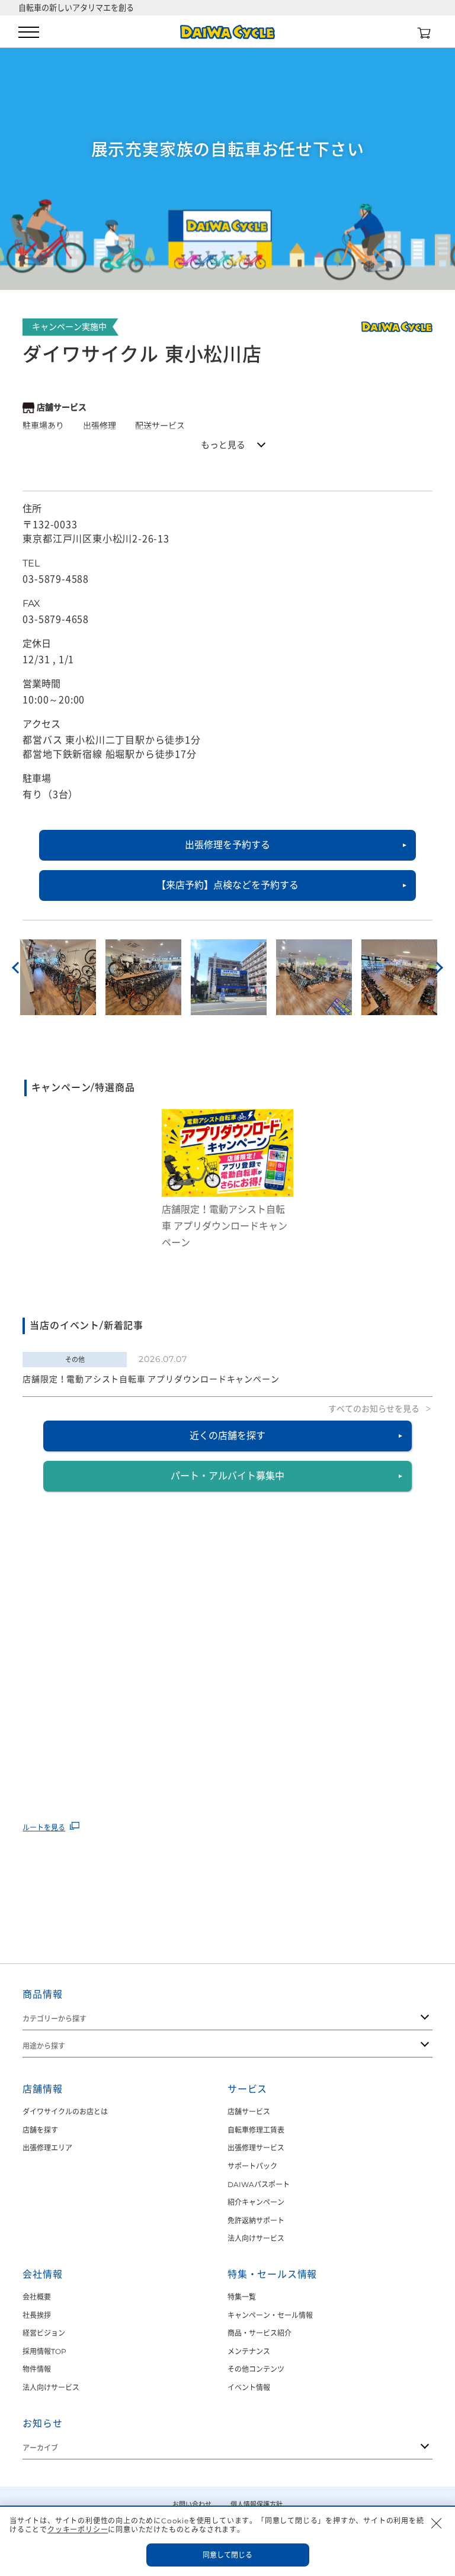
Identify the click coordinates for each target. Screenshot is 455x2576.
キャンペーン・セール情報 (270, 2315)
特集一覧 (242, 2297)
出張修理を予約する (227, 845)
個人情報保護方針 (257, 2504)
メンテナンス (249, 2351)
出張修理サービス (256, 2148)
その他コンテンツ (256, 2369)
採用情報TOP (44, 2351)
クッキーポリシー (78, 2530)
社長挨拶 (37, 2315)
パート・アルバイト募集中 (227, 1476)
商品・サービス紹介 (259, 2333)
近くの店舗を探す (227, 1436)
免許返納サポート (256, 2221)
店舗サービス (249, 2112)
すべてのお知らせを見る (374, 1409)
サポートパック (252, 2166)
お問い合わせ (192, 2504)
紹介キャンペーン (256, 2202)
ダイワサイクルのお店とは (65, 2112)
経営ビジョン (44, 2333)
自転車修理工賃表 (256, 2130)
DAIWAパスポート (259, 2184)
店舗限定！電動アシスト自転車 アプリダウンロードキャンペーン (151, 1379)
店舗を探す (40, 2130)
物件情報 (37, 2369)
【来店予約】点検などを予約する (227, 885)
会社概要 (37, 2297)
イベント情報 (249, 2387)
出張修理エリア (47, 2148)
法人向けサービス (256, 2238)
